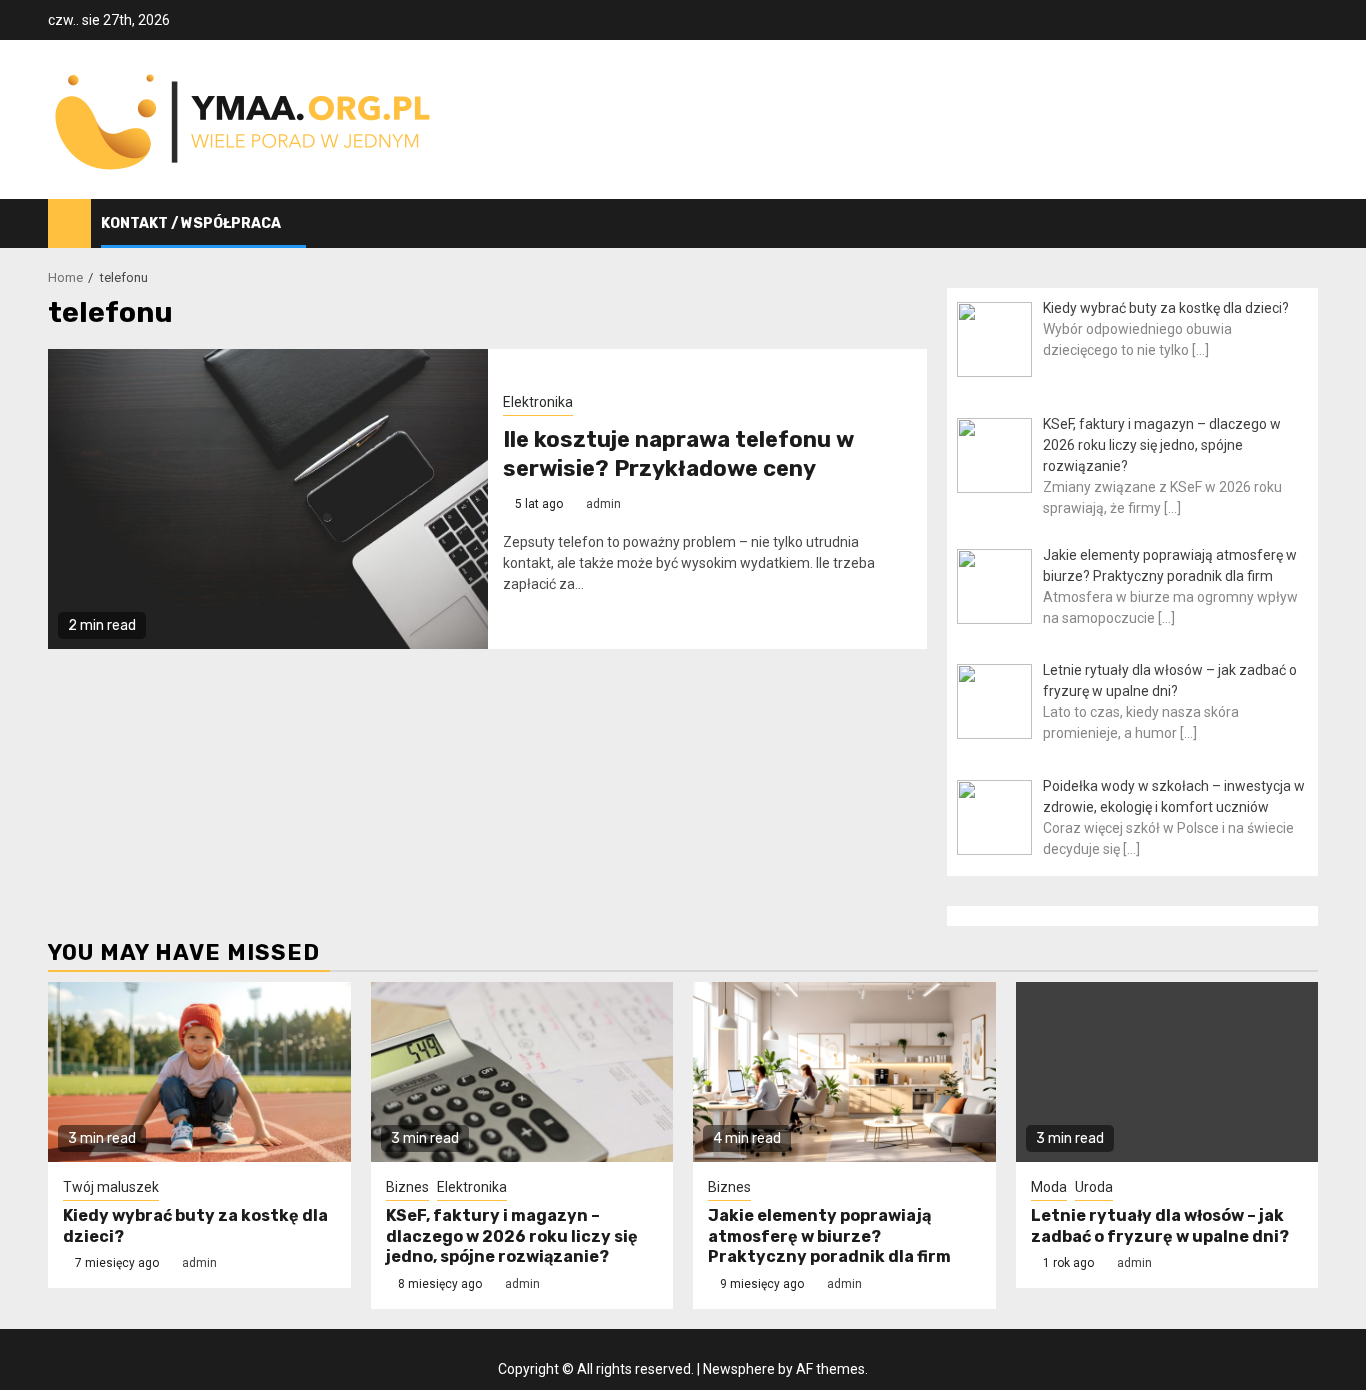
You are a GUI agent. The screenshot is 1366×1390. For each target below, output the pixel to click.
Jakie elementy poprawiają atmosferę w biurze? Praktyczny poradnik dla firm (829, 1236)
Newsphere (739, 1369)
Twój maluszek (111, 1187)
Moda (1049, 1187)
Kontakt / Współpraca (191, 223)
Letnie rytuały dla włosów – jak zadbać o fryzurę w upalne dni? (1160, 1226)
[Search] (1303, 224)
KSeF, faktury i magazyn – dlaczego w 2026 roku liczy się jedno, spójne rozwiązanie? (512, 1236)
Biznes (407, 1187)
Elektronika (538, 402)
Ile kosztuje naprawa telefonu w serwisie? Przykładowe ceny (678, 454)
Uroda (1094, 1187)
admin (603, 504)
